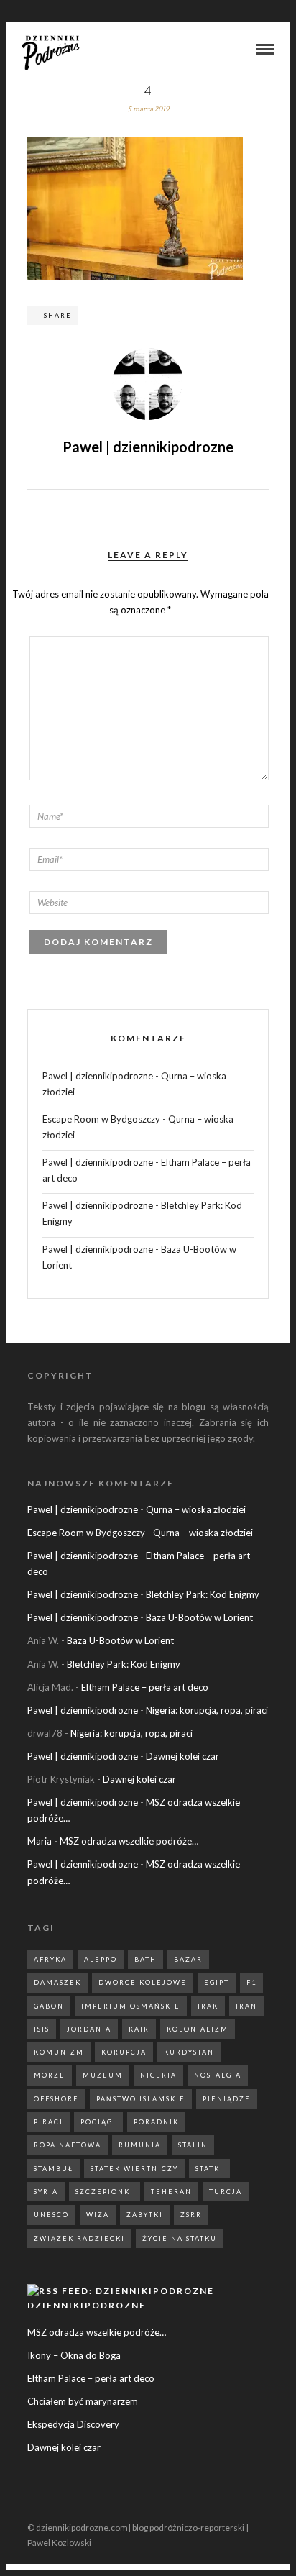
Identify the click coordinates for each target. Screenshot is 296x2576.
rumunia (140, 2145)
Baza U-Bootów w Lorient (199, 1617)
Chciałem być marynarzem (83, 2401)
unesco (51, 2215)
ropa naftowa (68, 2145)
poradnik (156, 2122)
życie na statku (180, 2238)
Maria (40, 1841)
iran (246, 2006)
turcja (226, 2192)
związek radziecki (79, 2238)
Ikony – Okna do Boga (74, 2355)
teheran (171, 2192)
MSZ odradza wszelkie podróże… (129, 1841)
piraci (48, 2122)
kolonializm (198, 2029)
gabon (49, 2006)
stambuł (54, 2169)
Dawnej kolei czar (182, 1756)
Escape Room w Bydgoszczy (101, 1119)
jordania (89, 2029)
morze (50, 2075)
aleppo (101, 1959)
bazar (188, 1959)
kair (139, 2029)
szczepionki (105, 2192)
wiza (98, 2215)
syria (46, 2192)
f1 (251, 1982)
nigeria (158, 2075)
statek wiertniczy (134, 2169)
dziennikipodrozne (87, 2305)
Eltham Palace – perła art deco (145, 1687)
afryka (50, 1959)
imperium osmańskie (131, 2006)
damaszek (57, 1982)
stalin (193, 2145)
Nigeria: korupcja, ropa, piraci (207, 1710)
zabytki (145, 2215)
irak (208, 2006)
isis (42, 2029)
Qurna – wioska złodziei (196, 1509)
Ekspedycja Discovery (73, 2424)
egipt (217, 1982)
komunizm (59, 2052)
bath (145, 1959)
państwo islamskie (141, 2099)
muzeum (103, 2075)
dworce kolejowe (143, 1982)
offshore (56, 2099)
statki (209, 2169)
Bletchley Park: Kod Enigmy (203, 1594)
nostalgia (218, 2075)
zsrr (191, 2215)
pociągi (98, 2122)
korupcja (124, 2052)
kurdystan (189, 2052)
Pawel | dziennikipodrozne (98, 1076)
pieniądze (227, 2099)
